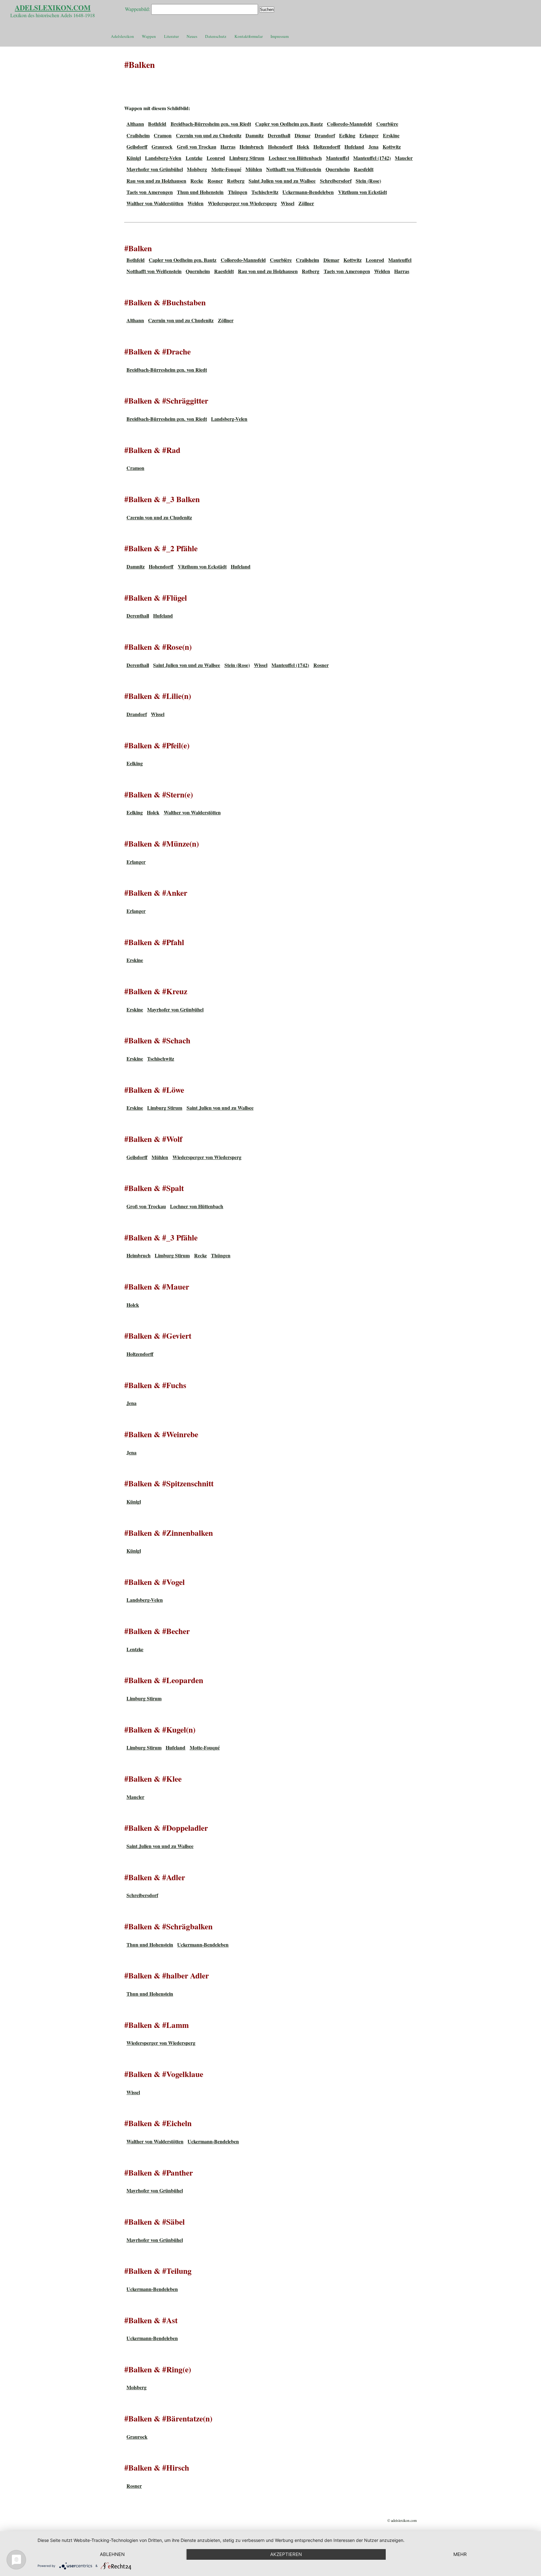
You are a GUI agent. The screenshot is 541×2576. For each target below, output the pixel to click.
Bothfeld (157, 124)
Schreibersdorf (336, 181)
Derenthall (279, 135)
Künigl (134, 158)
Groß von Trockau (197, 147)
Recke (197, 181)
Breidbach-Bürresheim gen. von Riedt (211, 124)
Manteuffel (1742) (372, 158)
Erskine (391, 135)
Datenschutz (216, 36)
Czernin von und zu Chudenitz (209, 135)
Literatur (171, 36)
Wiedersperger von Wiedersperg (242, 203)
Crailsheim (138, 135)
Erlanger (369, 135)
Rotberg (236, 181)
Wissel (288, 203)
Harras (228, 147)
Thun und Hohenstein (200, 192)
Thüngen (238, 192)
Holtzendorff (327, 147)
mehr (460, 2554)
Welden (196, 203)
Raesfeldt (364, 169)
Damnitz (255, 135)
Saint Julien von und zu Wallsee (282, 181)
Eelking (347, 135)
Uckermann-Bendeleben (308, 192)
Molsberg (197, 169)
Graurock (162, 147)
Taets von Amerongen (150, 192)
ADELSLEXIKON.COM (53, 8)
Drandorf (325, 135)
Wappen (149, 36)
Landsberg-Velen (163, 158)
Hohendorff (280, 147)
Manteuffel (337, 158)
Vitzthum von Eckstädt (363, 192)
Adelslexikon (122, 36)
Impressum (280, 36)
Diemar (303, 135)
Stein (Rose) (368, 181)
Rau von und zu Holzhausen (156, 181)
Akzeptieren (286, 2554)
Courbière (387, 124)
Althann (135, 124)
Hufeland (354, 147)
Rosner (215, 181)
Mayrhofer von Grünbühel (155, 169)
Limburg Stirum (247, 158)
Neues (192, 36)
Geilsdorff (137, 147)
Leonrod (216, 158)
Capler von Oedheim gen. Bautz (289, 124)
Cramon (163, 135)
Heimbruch (252, 147)
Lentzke (194, 158)
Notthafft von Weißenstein (294, 169)
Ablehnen (112, 2554)
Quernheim (338, 169)
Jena (374, 147)
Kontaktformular (249, 36)
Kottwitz (392, 147)
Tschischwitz (265, 192)
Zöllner (306, 203)
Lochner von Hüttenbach (295, 158)
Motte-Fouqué (226, 169)
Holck (303, 147)
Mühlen (254, 169)
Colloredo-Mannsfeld (349, 124)
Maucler (404, 158)
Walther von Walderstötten (155, 203)
